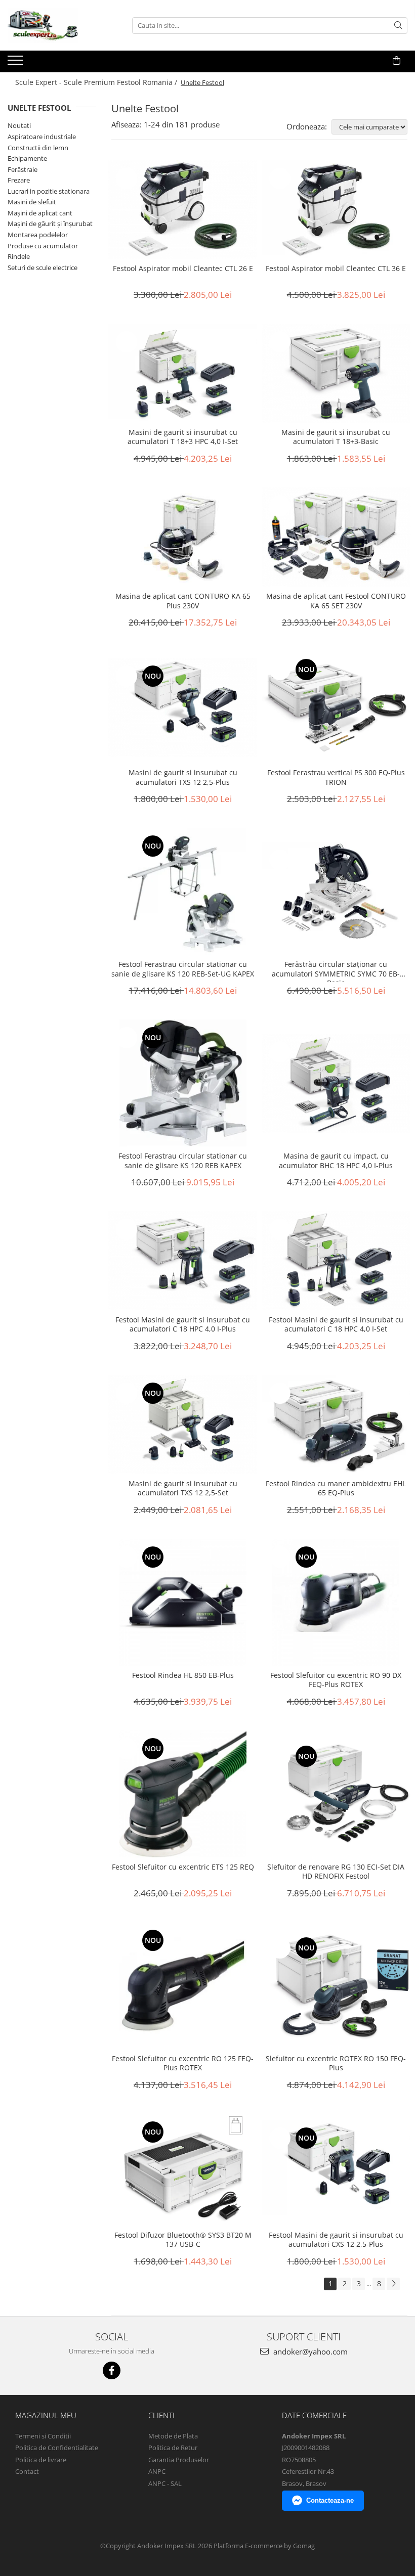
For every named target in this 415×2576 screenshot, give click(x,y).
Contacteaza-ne (330, 2500)
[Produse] (16, 63)
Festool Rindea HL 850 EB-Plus (183, 1675)
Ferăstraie (23, 169)
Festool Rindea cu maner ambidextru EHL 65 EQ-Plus (336, 1488)
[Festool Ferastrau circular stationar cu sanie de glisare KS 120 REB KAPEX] (183, 1083)
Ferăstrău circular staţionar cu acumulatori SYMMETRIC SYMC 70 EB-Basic (336, 971)
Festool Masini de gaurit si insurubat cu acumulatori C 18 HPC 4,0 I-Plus (183, 1324)
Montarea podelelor (38, 235)
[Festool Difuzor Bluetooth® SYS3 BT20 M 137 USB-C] (183, 2170)
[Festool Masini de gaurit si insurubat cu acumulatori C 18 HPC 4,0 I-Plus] (183, 1261)
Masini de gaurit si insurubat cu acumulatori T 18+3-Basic (336, 437)
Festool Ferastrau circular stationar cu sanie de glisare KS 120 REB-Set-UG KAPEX (183, 969)
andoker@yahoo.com (309, 2351)
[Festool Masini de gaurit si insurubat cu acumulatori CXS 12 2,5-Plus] (336, 2169)
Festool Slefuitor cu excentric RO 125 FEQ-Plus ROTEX (183, 2063)
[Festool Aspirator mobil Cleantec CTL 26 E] (183, 210)
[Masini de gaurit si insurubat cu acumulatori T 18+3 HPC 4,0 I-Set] (183, 373)
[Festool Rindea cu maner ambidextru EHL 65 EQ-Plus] (336, 1425)
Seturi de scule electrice (43, 268)
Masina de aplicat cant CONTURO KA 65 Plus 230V (183, 601)
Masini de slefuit (32, 202)
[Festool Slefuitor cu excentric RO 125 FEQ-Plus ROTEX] (183, 1986)
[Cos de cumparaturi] (397, 61)
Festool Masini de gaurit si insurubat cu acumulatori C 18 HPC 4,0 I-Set (336, 1324)
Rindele (19, 256)
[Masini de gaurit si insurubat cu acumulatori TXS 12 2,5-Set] (183, 1425)
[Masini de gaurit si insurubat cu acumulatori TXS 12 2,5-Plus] (183, 707)
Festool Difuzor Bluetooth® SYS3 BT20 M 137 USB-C (183, 2240)
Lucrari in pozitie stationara (49, 191)
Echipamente (27, 158)
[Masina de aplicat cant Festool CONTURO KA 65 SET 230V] (336, 537)
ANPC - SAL (165, 2483)
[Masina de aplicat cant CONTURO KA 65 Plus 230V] (183, 537)
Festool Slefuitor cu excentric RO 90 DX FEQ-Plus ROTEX (336, 1680)
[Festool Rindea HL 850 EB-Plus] (183, 1602)
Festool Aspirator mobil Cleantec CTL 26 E (183, 269)
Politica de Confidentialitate (57, 2448)
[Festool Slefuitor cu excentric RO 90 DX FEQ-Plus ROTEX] (336, 1602)
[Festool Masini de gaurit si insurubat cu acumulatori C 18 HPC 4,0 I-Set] (336, 1261)
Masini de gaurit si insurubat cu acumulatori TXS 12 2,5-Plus (183, 777)
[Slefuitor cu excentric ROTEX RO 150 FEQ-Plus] (336, 1986)
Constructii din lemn (38, 148)
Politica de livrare (41, 2460)
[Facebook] (112, 2370)
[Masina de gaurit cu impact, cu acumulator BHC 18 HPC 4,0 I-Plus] (336, 1083)
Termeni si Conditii (43, 2436)
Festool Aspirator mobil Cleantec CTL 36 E (336, 269)
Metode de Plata (173, 2436)
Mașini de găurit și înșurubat (50, 224)
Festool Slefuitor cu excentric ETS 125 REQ (183, 1867)
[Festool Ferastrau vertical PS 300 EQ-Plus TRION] (336, 707)
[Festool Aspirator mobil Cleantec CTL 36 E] (336, 210)
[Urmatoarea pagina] (393, 2284)
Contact (27, 2471)
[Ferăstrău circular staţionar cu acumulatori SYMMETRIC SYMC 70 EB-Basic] (336, 892)
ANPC (157, 2471)
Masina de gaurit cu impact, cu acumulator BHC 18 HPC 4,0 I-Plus (336, 1161)
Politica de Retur (173, 2448)
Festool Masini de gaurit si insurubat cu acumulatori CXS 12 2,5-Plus (336, 2240)
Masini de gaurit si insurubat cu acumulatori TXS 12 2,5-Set (183, 1488)
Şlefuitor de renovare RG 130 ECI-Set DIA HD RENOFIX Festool (336, 1872)
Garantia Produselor (179, 2460)
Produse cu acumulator (43, 246)
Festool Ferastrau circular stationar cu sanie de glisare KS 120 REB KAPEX (183, 1161)
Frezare (19, 180)
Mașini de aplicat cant (40, 213)
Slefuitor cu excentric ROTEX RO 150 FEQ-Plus (336, 2063)
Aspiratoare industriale (42, 137)
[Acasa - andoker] (58, 25)
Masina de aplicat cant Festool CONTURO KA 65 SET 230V (336, 601)
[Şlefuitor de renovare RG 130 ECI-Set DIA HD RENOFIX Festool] (336, 1794)
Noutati (19, 125)
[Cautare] (398, 26)
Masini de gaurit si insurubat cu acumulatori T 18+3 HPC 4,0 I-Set (183, 437)
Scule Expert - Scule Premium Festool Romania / (97, 82)
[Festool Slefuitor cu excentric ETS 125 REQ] (183, 1794)
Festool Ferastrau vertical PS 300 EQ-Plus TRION (336, 777)
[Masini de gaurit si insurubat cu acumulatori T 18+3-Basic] (336, 373)
